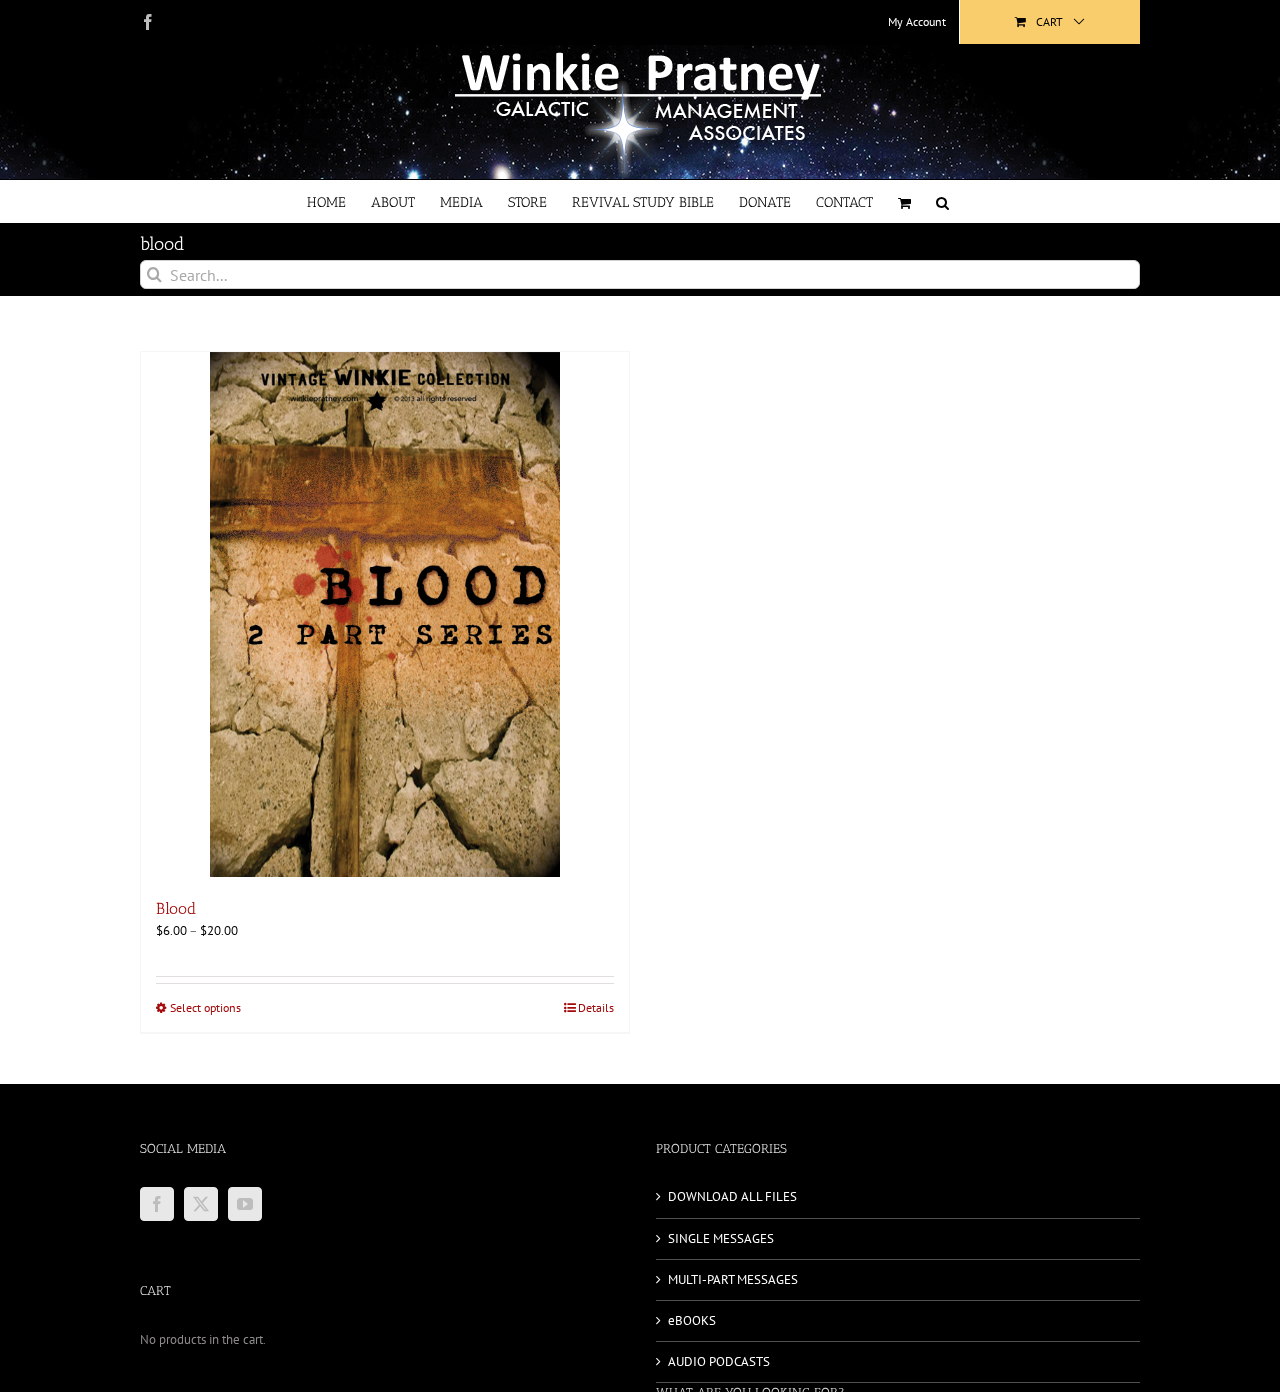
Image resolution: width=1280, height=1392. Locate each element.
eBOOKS (692, 1320)
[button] (942, 201)
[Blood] (385, 614)
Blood (176, 908)
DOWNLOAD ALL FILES (732, 1196)
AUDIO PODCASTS (719, 1361)
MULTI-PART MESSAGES (733, 1279)
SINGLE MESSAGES (721, 1238)
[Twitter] (201, 1204)
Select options (205, 1007)
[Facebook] (157, 1204)
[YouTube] (245, 1204)
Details (596, 1007)
